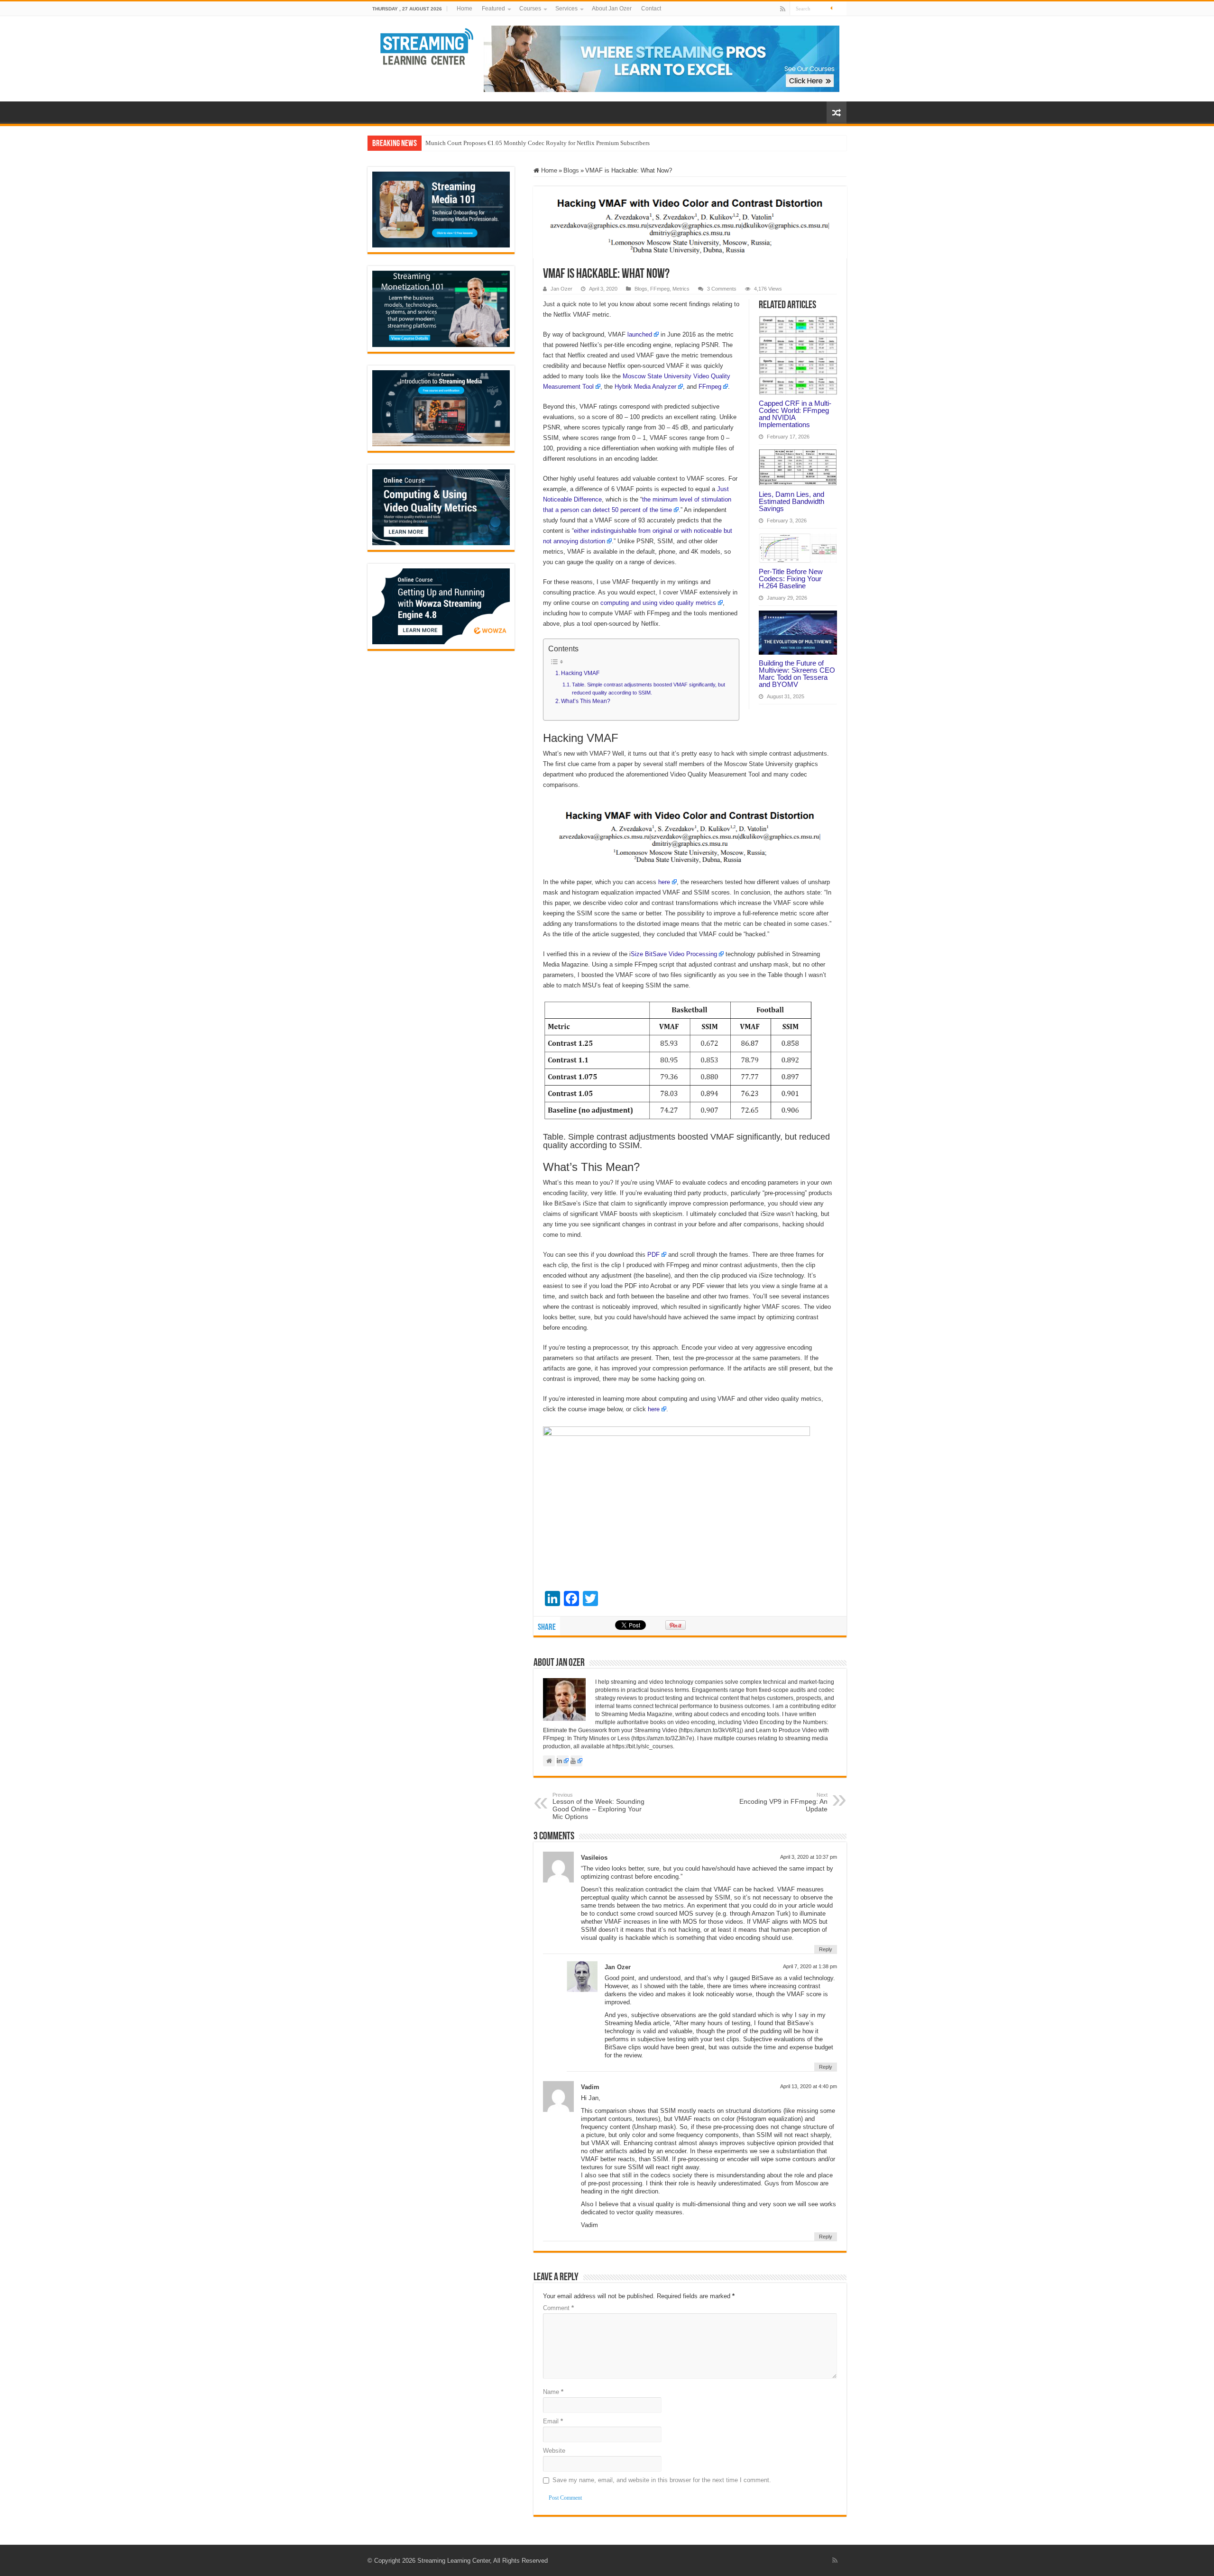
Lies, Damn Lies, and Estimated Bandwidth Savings (791, 501)
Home (464, 9)
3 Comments (722, 289)
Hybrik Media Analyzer (645, 387)
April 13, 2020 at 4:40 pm (809, 2086)
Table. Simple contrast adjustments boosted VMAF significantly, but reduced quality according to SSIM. (648, 689)
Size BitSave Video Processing (674, 954)
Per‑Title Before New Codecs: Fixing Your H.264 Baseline (791, 579)
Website (554, 2451)
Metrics (681, 289)
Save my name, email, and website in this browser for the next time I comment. (662, 2480)
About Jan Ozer (612, 9)
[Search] (839, 9)
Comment (558, 2308)
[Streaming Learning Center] (427, 46)
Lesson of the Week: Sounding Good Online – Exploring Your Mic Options (598, 1806)
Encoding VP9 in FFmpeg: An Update (783, 1802)
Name (553, 2392)
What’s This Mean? (586, 701)
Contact (651, 9)
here (664, 882)
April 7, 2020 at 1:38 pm (810, 1966)
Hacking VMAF (580, 673)
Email (553, 2421)
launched (640, 334)
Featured (493, 9)
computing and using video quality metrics (658, 603)
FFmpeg (660, 289)
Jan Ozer (561, 289)
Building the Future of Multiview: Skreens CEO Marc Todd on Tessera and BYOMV (797, 674)
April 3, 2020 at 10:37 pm (809, 1857)
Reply (826, 1949)
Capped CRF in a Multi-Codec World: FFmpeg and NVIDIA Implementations (795, 414)
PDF (653, 1255)
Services (566, 9)
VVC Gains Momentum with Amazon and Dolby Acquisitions (504, 143)
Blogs (571, 170)
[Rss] (783, 9)
